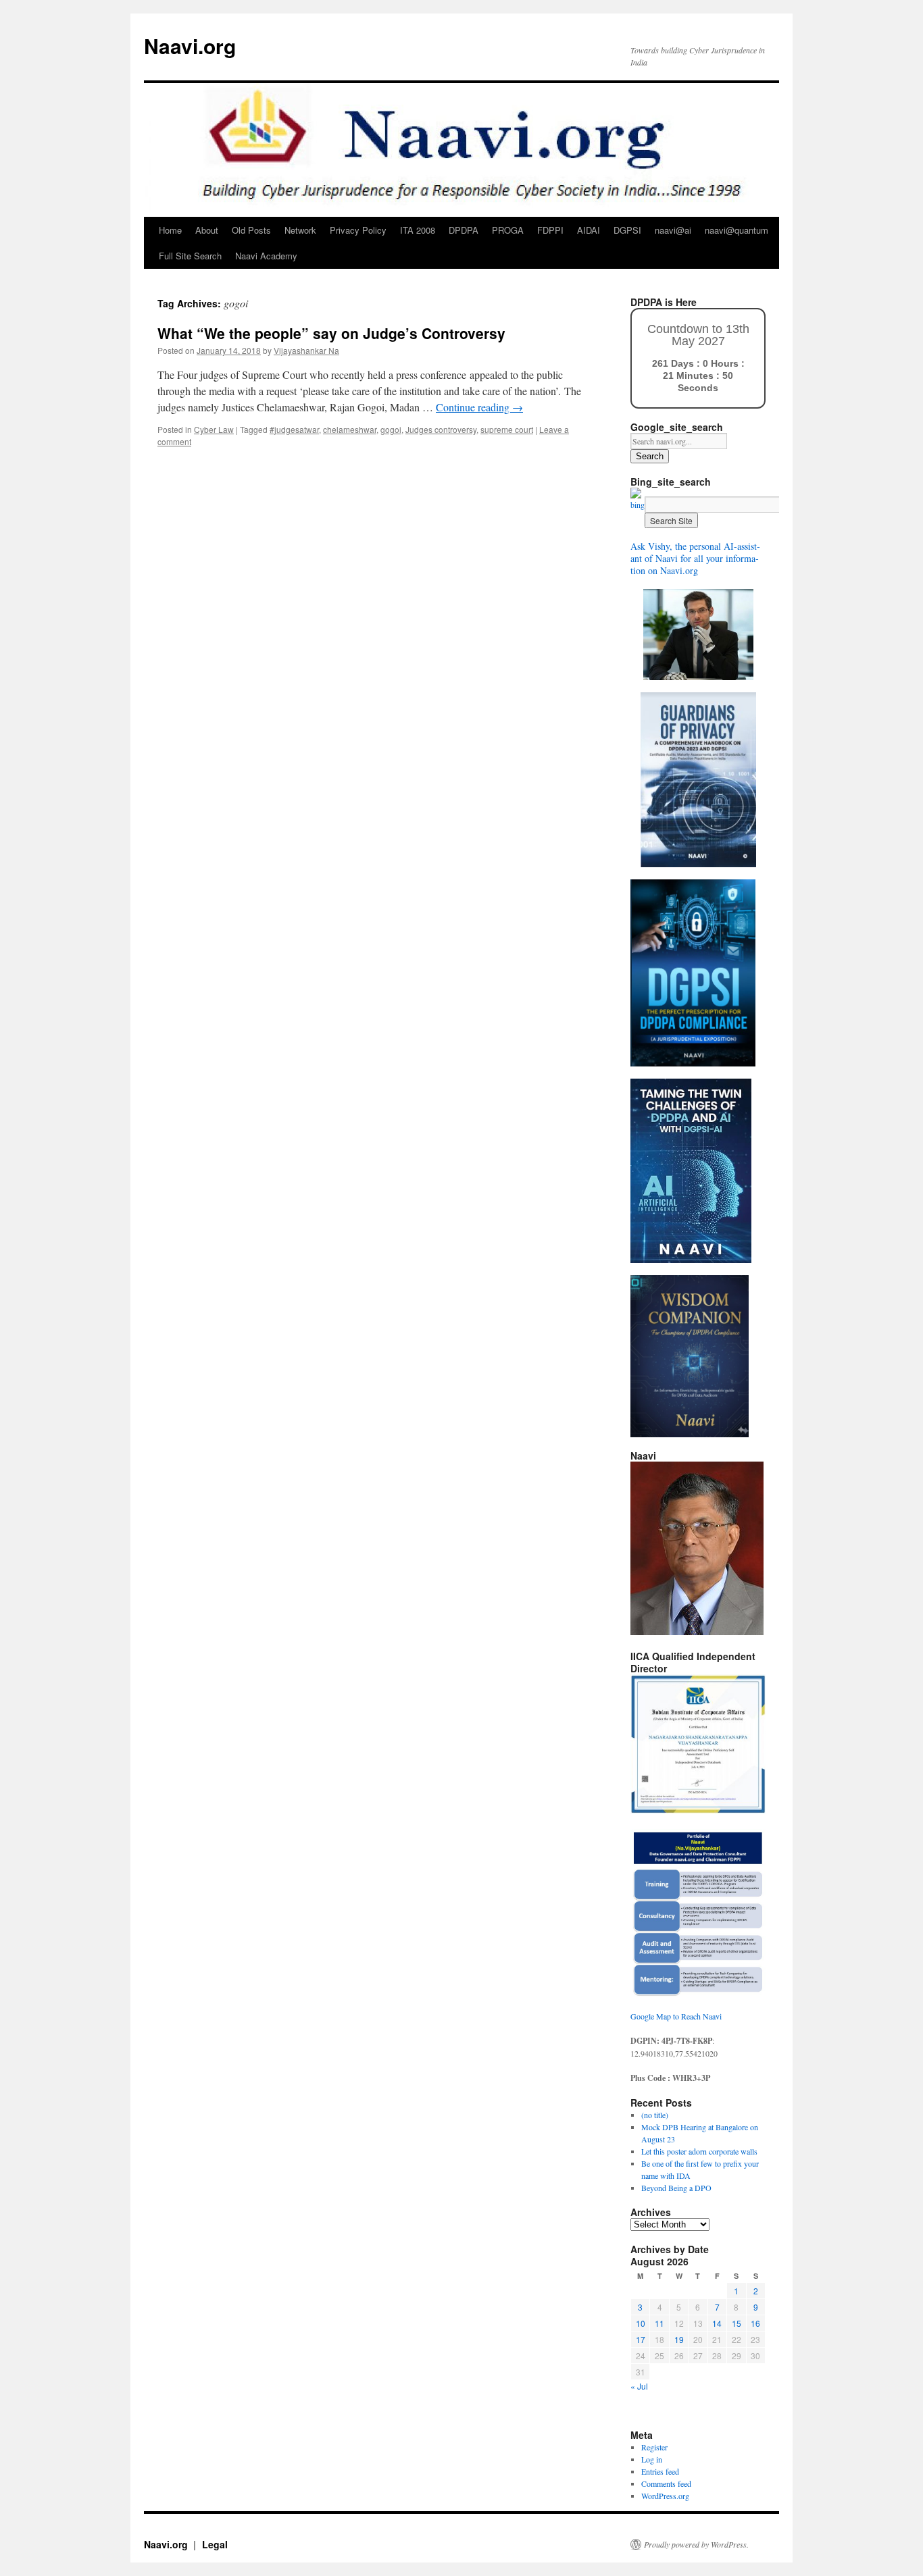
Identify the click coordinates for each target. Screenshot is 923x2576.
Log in (652, 2459)
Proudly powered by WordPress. (696, 2544)
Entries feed (660, 2471)
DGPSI (627, 230)
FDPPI (550, 230)
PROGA (508, 230)
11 (659, 2323)
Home (170, 230)
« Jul (639, 2386)
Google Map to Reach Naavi (676, 2016)
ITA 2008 (418, 230)
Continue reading (479, 407)
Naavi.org (190, 46)
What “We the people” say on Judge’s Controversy (331, 333)
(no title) (655, 2115)
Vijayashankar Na (306, 350)
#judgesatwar (294, 429)
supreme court (507, 429)
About (207, 230)
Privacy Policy (358, 230)
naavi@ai (673, 230)
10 (641, 2323)
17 (641, 2339)
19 (679, 2339)
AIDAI (589, 230)
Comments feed (666, 2483)
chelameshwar (350, 429)
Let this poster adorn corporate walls (699, 2151)
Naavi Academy (266, 256)
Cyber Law (214, 429)
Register (654, 2447)
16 (755, 2323)
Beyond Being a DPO (676, 2188)
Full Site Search (190, 256)
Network (300, 230)
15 (737, 2323)
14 (717, 2323)
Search (650, 456)
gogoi (391, 429)
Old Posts (251, 230)
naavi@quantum (737, 230)
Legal (215, 2544)
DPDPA (464, 230)
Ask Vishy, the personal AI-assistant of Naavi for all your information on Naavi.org (695, 558)
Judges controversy (441, 429)
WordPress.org (665, 2496)
